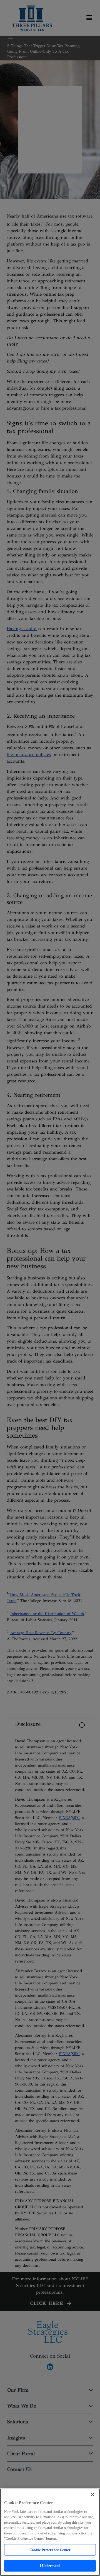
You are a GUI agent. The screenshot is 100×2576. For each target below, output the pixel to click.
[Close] (92, 2495)
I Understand (50, 2566)
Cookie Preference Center (50, 2550)
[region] (50, 2532)
